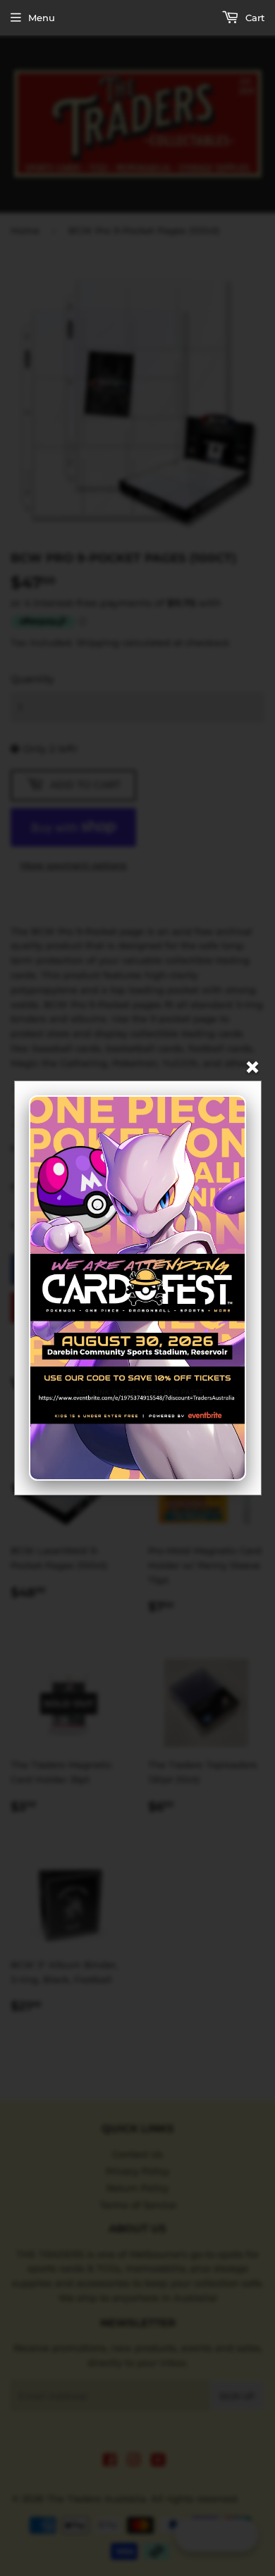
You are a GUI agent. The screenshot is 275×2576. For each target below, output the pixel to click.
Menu (42, 18)
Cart (253, 18)
